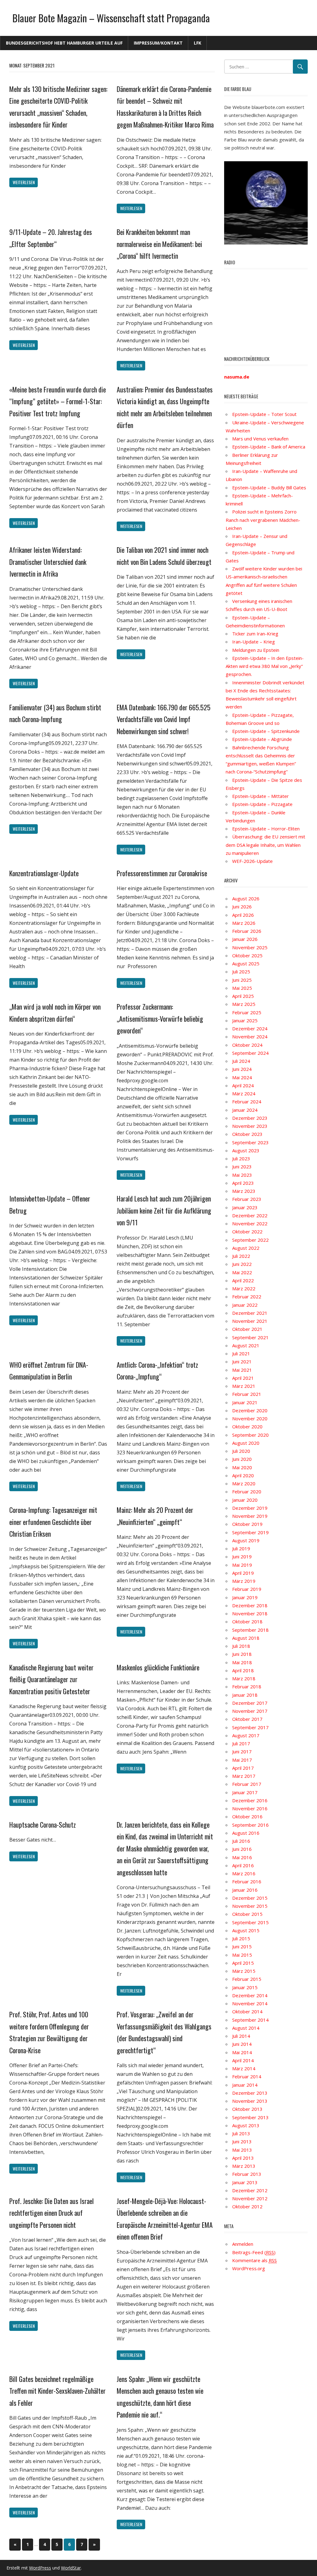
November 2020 (250, 1418)
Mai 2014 (242, 2052)
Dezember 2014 (250, 1995)
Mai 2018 (242, 1662)
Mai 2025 (242, 988)
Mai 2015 (242, 1955)
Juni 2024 (242, 1069)
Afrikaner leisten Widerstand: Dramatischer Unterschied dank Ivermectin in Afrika (48, 562)
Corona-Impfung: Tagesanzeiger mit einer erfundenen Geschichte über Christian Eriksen (53, 1522)
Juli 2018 (241, 1646)
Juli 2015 (241, 1938)
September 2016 (250, 1825)
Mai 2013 (242, 2150)
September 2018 (250, 1630)
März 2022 (244, 1288)
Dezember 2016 (250, 1800)
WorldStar (71, 2568)
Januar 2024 (245, 1110)
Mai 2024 (242, 1077)
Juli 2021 (241, 1353)
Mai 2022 (242, 1272)
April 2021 (243, 1378)
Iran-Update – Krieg (254, 642)
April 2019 (243, 1573)
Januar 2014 (245, 2085)
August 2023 (246, 1150)
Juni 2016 (242, 1849)
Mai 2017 (242, 1760)
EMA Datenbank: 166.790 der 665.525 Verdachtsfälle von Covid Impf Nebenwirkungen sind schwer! (164, 719)
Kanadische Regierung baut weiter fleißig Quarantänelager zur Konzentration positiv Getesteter (51, 1679)
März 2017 (244, 1776)
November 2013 (250, 2101)
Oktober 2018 (247, 1621)
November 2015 (250, 1906)
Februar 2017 (247, 1784)
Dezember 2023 (250, 1118)
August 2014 (246, 2028)
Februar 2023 (247, 1199)
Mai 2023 (242, 1175)
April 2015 (243, 1963)
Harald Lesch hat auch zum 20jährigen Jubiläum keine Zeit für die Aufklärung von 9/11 (164, 1210)
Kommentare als (254, 2260)
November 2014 (250, 2003)
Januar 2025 (245, 1020)
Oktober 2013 (247, 2109)
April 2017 (243, 1768)
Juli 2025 (241, 972)
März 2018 (244, 1678)
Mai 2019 (242, 1565)
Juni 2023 (242, 1167)
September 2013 (250, 2117)
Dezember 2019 (250, 1508)
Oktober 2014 (247, 2011)
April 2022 (243, 1280)
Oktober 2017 (247, 1719)
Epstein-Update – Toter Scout (264, 414)
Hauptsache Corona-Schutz (43, 1825)
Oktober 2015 (247, 1914)
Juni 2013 (242, 2141)
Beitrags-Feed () (254, 2252)
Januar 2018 (245, 1695)
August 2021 (246, 1345)
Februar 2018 (247, 1686)
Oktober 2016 (247, 1816)
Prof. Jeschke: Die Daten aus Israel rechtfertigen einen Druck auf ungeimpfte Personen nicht (52, 2213)
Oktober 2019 (247, 1524)
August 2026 (246, 898)
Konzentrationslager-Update (44, 873)
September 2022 (250, 1240)
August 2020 (246, 1443)
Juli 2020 (241, 1451)
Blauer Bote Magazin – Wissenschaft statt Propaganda (111, 18)
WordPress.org (249, 2268)
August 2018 (246, 1638)
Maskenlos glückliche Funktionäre (158, 1667)
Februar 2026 (247, 931)
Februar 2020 (247, 1491)
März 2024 (244, 1093)
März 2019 (244, 1581)
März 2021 (244, 1386)
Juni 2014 (242, 2044)
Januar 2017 (245, 1792)
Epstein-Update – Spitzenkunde (266, 731)
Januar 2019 (245, 1597)
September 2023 (250, 1142)
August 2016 (246, 1833)
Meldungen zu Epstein (256, 650)
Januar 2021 (245, 1402)
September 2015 (250, 1922)
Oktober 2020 (247, 1427)
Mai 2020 (242, 1467)
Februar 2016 (247, 1881)
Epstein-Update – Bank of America (269, 447)
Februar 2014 (247, 2076)
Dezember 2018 (250, 1605)
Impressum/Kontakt (158, 43)
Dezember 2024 (250, 1028)
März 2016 (244, 1873)
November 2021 (250, 1321)
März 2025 (244, 1004)
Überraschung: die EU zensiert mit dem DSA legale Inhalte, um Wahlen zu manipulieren (265, 845)
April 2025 (243, 996)
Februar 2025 (247, 1012)
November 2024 (250, 1037)
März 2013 (244, 2166)
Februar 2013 (247, 2174)
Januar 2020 (245, 1500)
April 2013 (243, 2158)
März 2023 (244, 1191)
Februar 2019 (247, 1589)
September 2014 (250, 2020)
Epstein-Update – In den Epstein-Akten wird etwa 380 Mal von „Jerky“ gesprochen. (265, 666)
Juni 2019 (242, 1556)
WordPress (40, 2568)
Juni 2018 (242, 1654)
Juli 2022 (241, 1256)
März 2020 (244, 1483)
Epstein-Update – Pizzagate (262, 804)
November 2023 (250, 1126)
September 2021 (250, 1337)
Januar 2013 (245, 2182)
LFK (198, 43)
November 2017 (250, 1711)
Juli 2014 (241, 2036)
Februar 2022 (247, 1297)
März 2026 (244, 923)
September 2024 (250, 1053)
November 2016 (250, 1808)
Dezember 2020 (250, 1410)
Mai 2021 (242, 1370)
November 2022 (250, 1223)
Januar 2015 (245, 1987)
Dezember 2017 (250, 1703)
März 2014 (244, 2068)
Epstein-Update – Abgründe (262, 739)
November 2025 (250, 947)
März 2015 (244, 1971)
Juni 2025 (242, 980)
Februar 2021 (247, 1394)
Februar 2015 (247, 1979)
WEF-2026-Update (252, 861)
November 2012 (250, 2198)
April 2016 (243, 1865)
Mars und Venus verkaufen (260, 439)
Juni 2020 (242, 1459)
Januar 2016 (245, 1890)
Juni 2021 (242, 1362)
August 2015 (246, 1930)
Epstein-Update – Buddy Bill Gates (269, 487)
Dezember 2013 (250, 2093)
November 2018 (250, 1613)
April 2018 (243, 1670)
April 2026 (243, 915)
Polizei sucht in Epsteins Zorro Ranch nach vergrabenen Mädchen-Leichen (263, 520)
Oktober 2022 (247, 1232)
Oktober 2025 (247, 955)
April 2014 (243, 2060)
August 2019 (246, 1540)
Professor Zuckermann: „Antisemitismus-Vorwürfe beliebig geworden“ (160, 1018)
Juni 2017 (242, 1751)
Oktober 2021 (247, 1329)
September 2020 (250, 1435)
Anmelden (243, 2244)
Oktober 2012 (247, 2206)
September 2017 (250, 1727)
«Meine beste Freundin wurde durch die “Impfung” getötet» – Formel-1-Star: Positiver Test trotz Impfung (58, 401)
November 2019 (250, 1516)
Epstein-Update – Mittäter (261, 796)
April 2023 (243, 1183)
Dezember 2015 (250, 1898)
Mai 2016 (242, 1857)
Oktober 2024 (247, 1045)
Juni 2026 (242, 907)
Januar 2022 (245, 1305)
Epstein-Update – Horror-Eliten (266, 829)
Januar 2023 (245, 1207)
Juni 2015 (242, 1946)
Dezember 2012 (250, 2190)
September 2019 (250, 1532)
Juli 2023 (241, 1158)
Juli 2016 (241, 1841)
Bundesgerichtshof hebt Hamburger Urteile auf (64, 43)
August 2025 (246, 963)
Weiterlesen (24, 182)
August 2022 (246, 1248)
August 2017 (246, 1735)
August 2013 (246, 2125)
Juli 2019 (241, 1548)
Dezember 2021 (250, 1313)
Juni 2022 (242, 1264)
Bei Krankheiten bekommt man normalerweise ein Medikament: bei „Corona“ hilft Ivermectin (159, 244)
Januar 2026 (245, 939)
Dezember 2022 (250, 1215)
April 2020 (243, 1475)
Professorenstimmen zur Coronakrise (162, 873)
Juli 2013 (241, 2133)
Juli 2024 (241, 1061)
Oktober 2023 (247, 1134)
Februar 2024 (247, 1102)
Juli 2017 (241, 1743)
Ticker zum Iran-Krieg (255, 634)
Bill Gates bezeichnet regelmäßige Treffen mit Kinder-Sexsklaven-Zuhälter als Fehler (57, 2391)
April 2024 (243, 1085)
